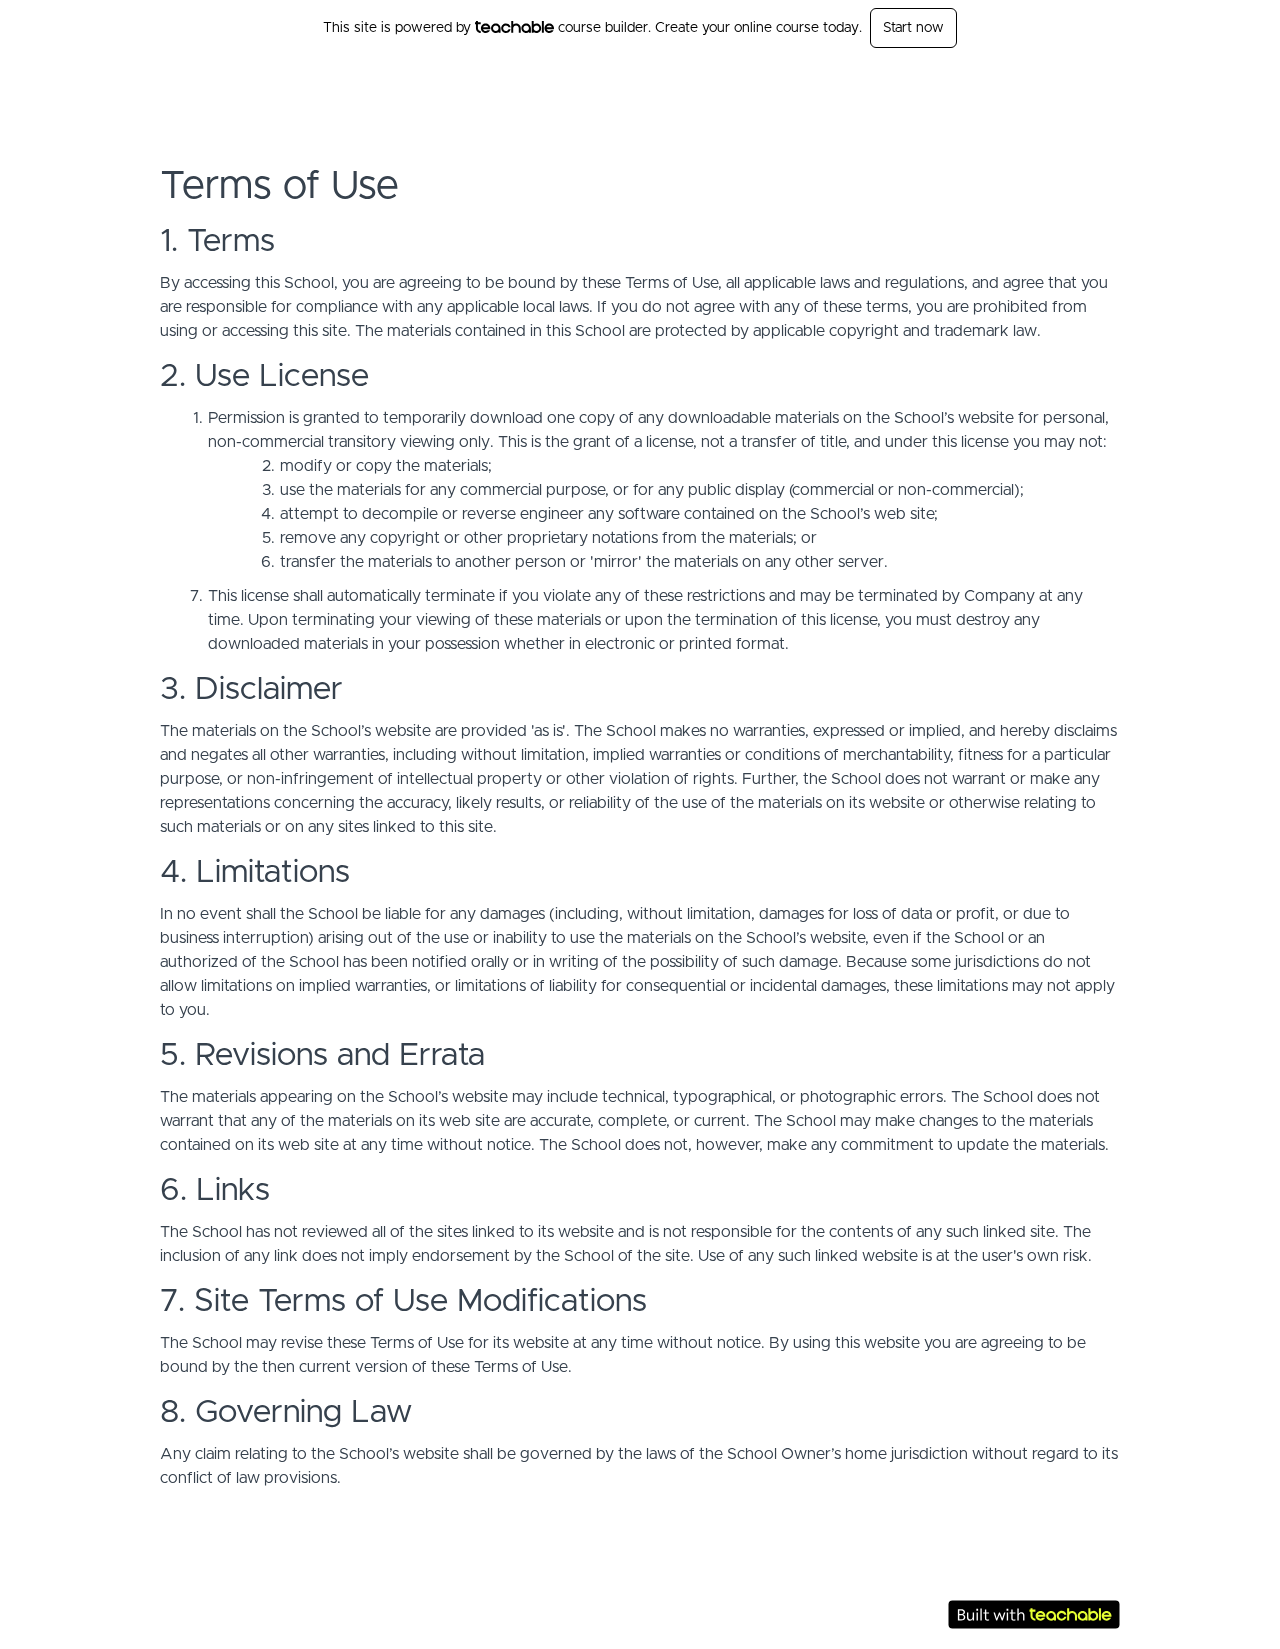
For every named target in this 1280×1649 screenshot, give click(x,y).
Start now (913, 28)
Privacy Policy (992, 1590)
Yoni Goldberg (257, 86)
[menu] (1061, 86)
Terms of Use (990, 1570)
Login (1036, 86)
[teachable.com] (514, 27)
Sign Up (1095, 86)
